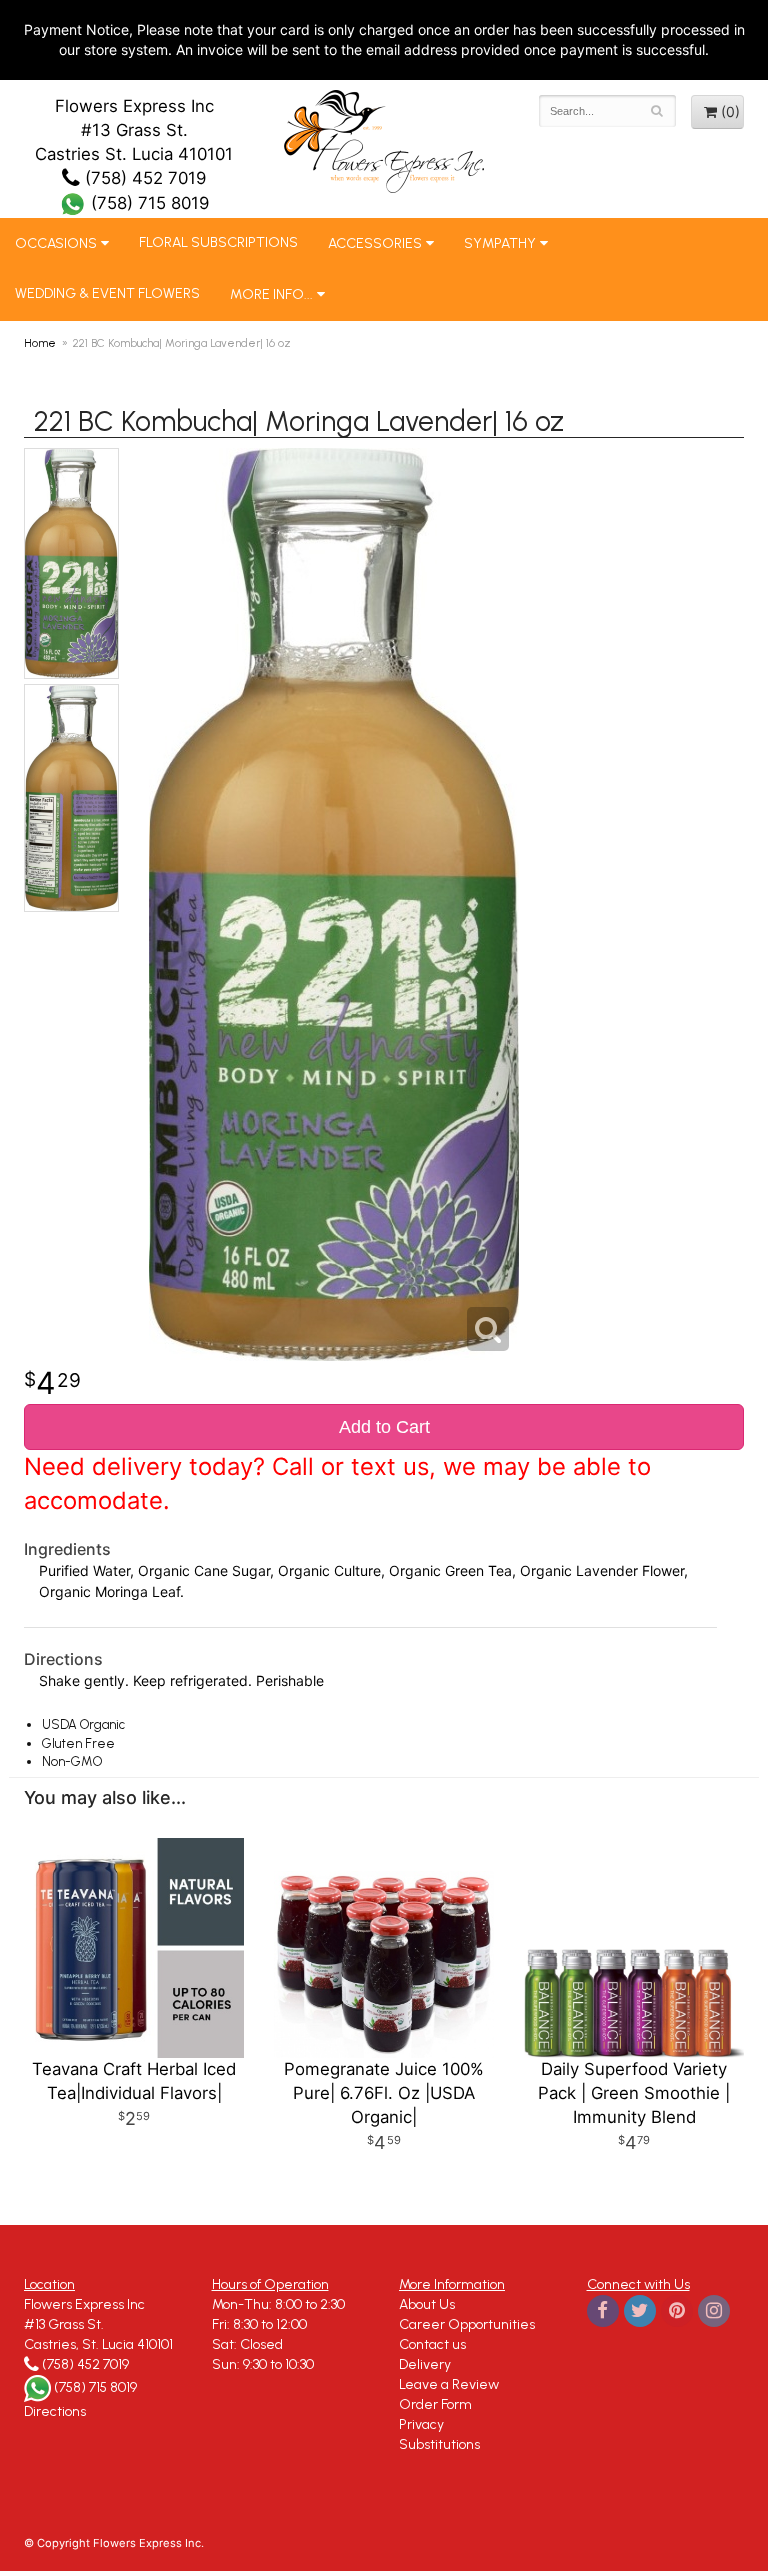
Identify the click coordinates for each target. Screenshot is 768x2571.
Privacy (421, 2424)
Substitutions (439, 2444)
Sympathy (500, 243)
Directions (55, 2411)
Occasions (56, 243)
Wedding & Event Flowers (107, 293)
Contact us (432, 2344)
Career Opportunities (467, 2324)
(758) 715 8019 (147, 203)
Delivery (425, 2364)
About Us (427, 2304)
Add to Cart (384, 1427)
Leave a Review (449, 2384)
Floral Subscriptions (218, 242)
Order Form (435, 2404)
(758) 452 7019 (143, 178)
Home (40, 343)
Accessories (375, 243)
